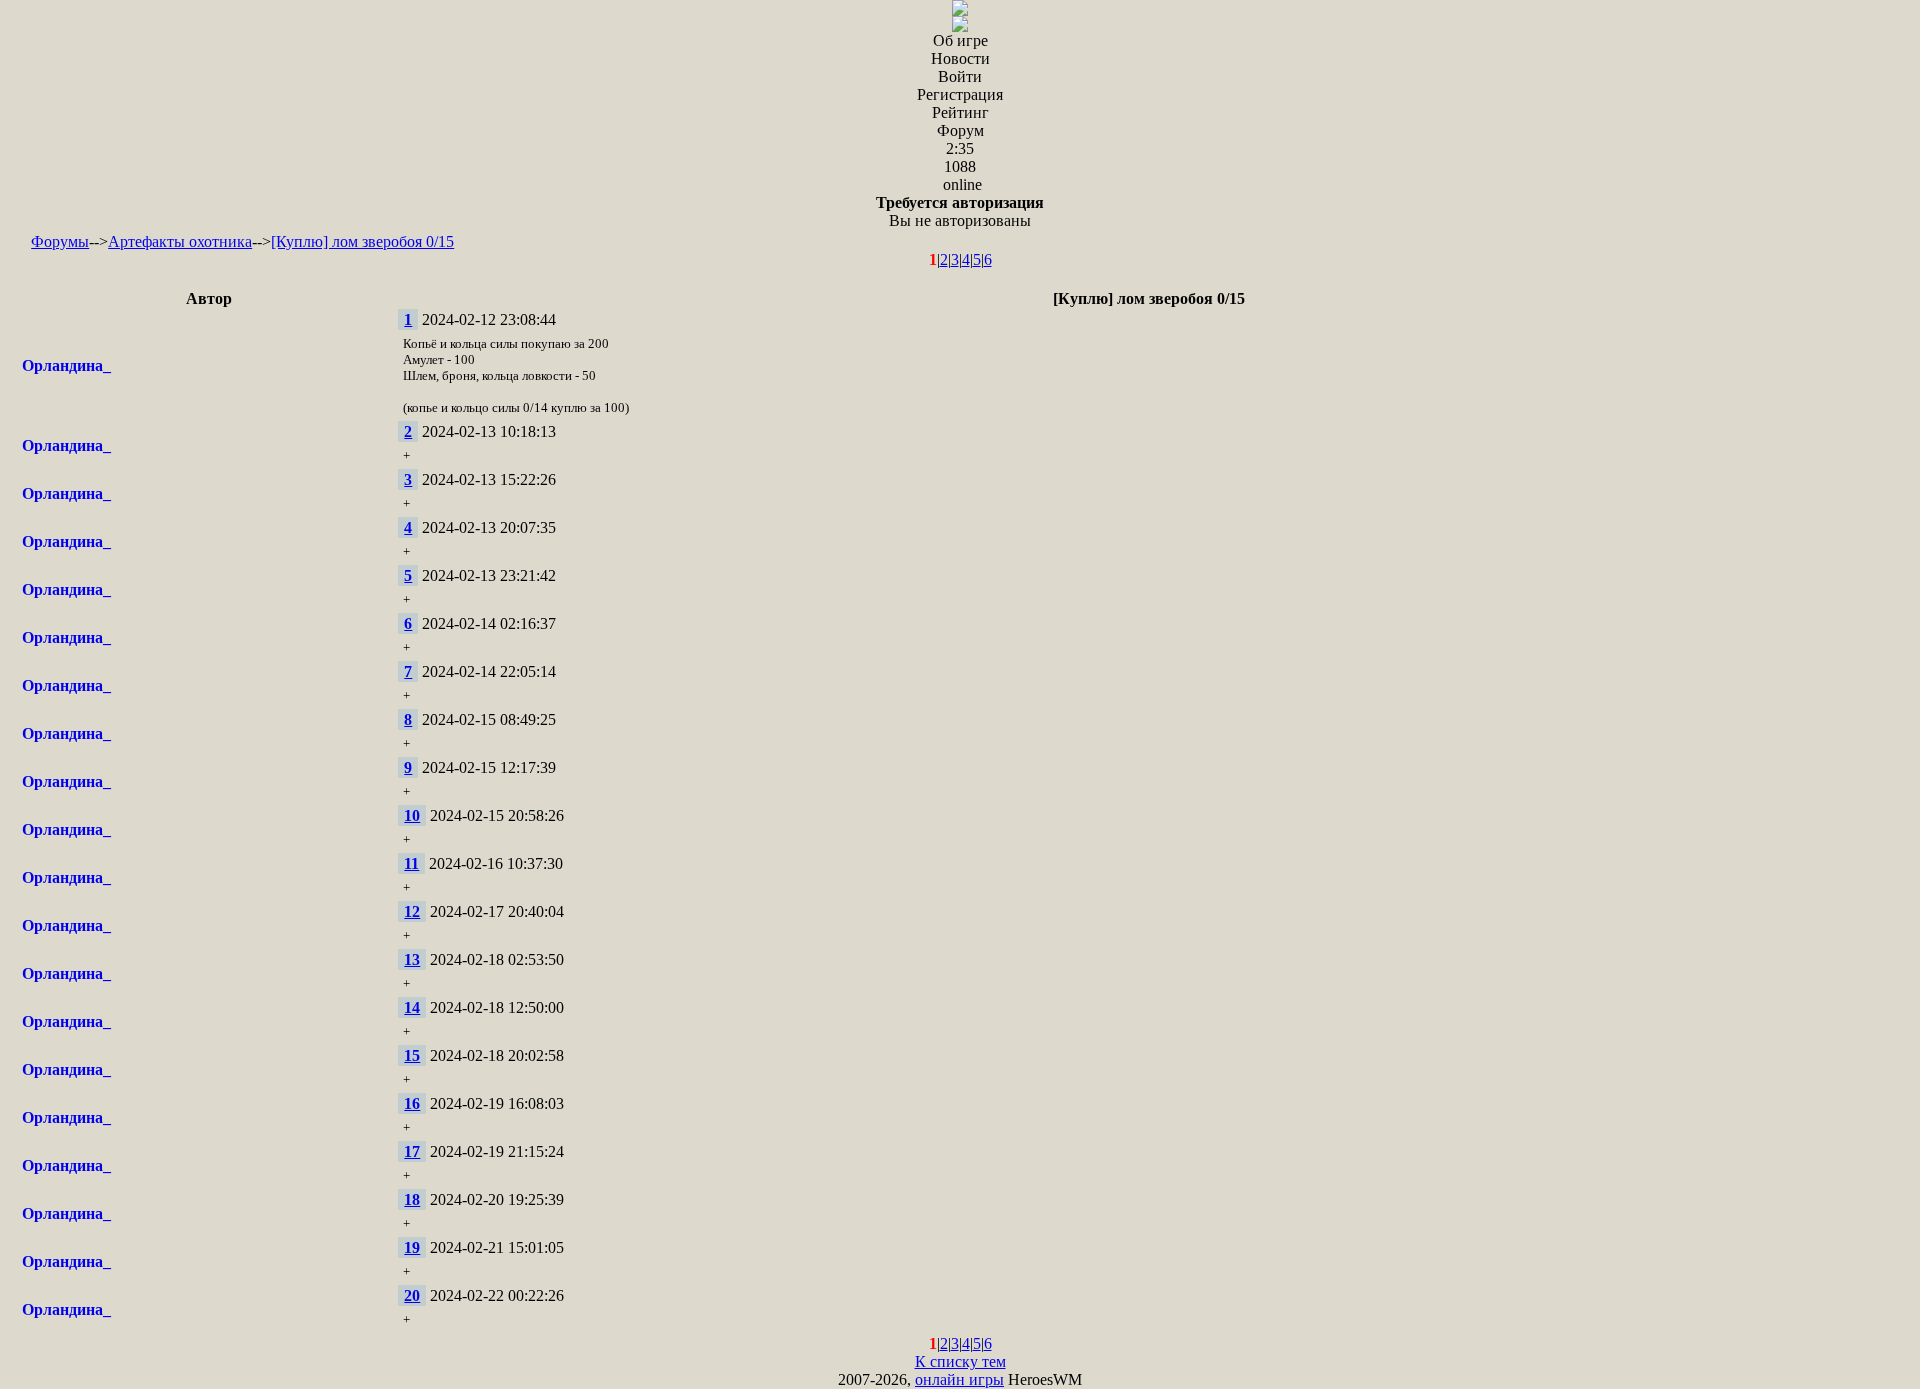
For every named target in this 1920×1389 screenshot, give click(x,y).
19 (412, 1247)
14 (412, 1007)
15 (412, 1055)
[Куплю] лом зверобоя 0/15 (362, 241)
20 (412, 1295)
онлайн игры (959, 1379)
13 (412, 959)
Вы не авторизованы (960, 211)
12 (412, 911)
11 (411, 863)
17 (412, 1151)
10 (412, 815)
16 (412, 1103)
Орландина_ (66, 365)
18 (412, 1199)
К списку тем (960, 1361)
